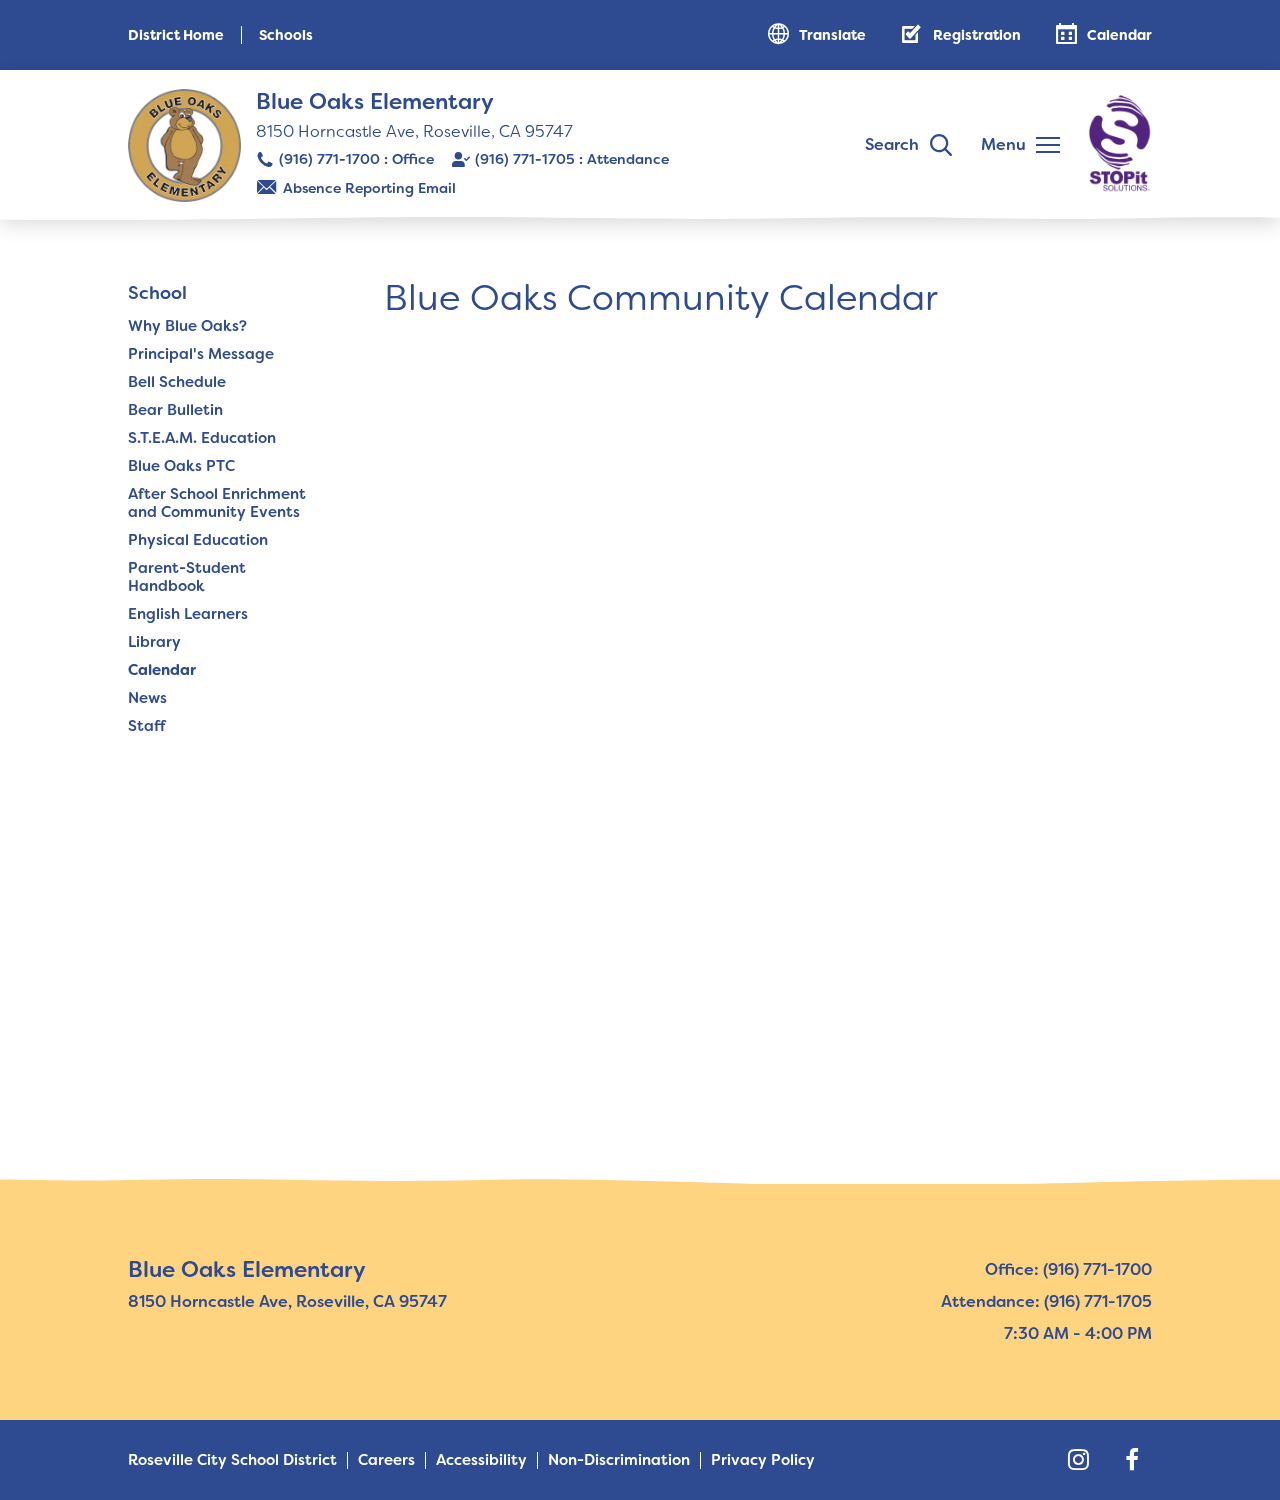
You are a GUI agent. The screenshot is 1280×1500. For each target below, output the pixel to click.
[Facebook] (1132, 1460)
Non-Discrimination (619, 1460)
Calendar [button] (1119, 35)
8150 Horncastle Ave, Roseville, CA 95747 (414, 131)
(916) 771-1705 (525, 159)
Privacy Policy (763, 1460)
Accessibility (481, 1460)
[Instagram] (1078, 1460)
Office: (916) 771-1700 (1068, 1269)
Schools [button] (286, 35)
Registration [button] (977, 35)
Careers (386, 1460)
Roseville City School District (232, 1460)
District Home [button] (176, 35)
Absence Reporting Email (369, 188)
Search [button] (892, 144)
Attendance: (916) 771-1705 (1046, 1301)
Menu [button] (1003, 144)
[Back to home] (184, 145)
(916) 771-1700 (329, 159)
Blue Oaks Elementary (375, 101)
